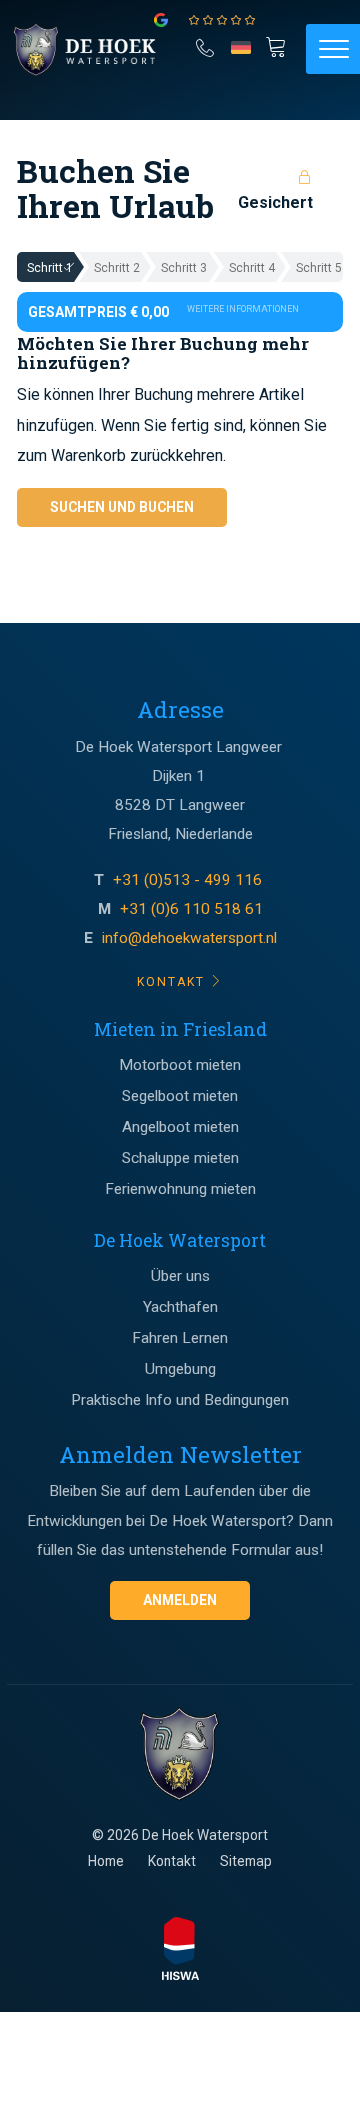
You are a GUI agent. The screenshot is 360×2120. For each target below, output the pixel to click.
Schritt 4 (252, 268)
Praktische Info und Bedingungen (180, 1400)
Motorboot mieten (180, 1065)
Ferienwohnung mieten (180, 1189)
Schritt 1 (50, 268)
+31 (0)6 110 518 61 (191, 909)
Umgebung (180, 1369)
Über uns (180, 1276)
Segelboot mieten (180, 1096)
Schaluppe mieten (180, 1158)
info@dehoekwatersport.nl (189, 938)
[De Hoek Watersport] (96, 50)
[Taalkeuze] (242, 54)
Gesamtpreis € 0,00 (163, 312)
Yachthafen (180, 1307)
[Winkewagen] (279, 47)
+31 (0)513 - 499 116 (189, 880)
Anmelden (180, 1600)
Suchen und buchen (122, 507)
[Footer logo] (180, 1755)
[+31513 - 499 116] (205, 45)
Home (106, 1861)
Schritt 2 (117, 268)
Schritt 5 (319, 268)
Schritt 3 (184, 268)
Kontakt (172, 1861)
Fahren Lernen (180, 1338)
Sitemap (246, 1861)
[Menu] (333, 49)
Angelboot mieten (180, 1127)
